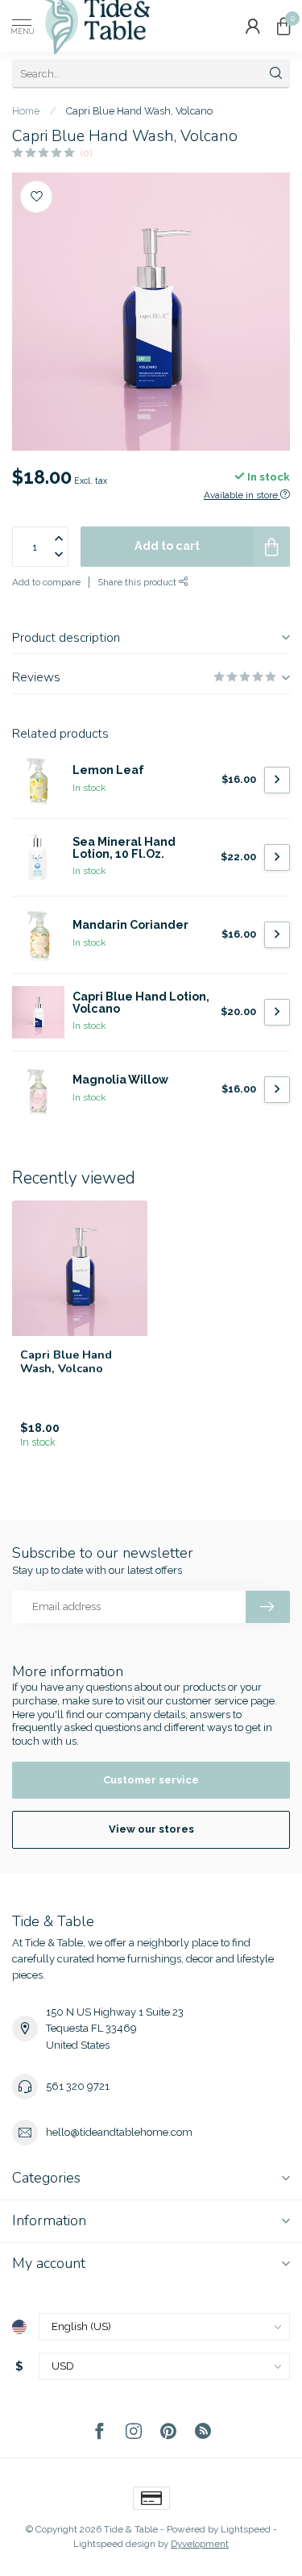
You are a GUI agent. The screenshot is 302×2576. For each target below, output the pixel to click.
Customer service (151, 1780)
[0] (283, 26)
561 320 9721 (78, 2086)
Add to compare (46, 582)
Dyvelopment (200, 2544)
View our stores (151, 1829)
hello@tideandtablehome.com (119, 2132)
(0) (86, 153)
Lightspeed (246, 2529)
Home (26, 111)
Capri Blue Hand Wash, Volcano (139, 111)
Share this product (138, 582)
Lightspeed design (114, 2544)
